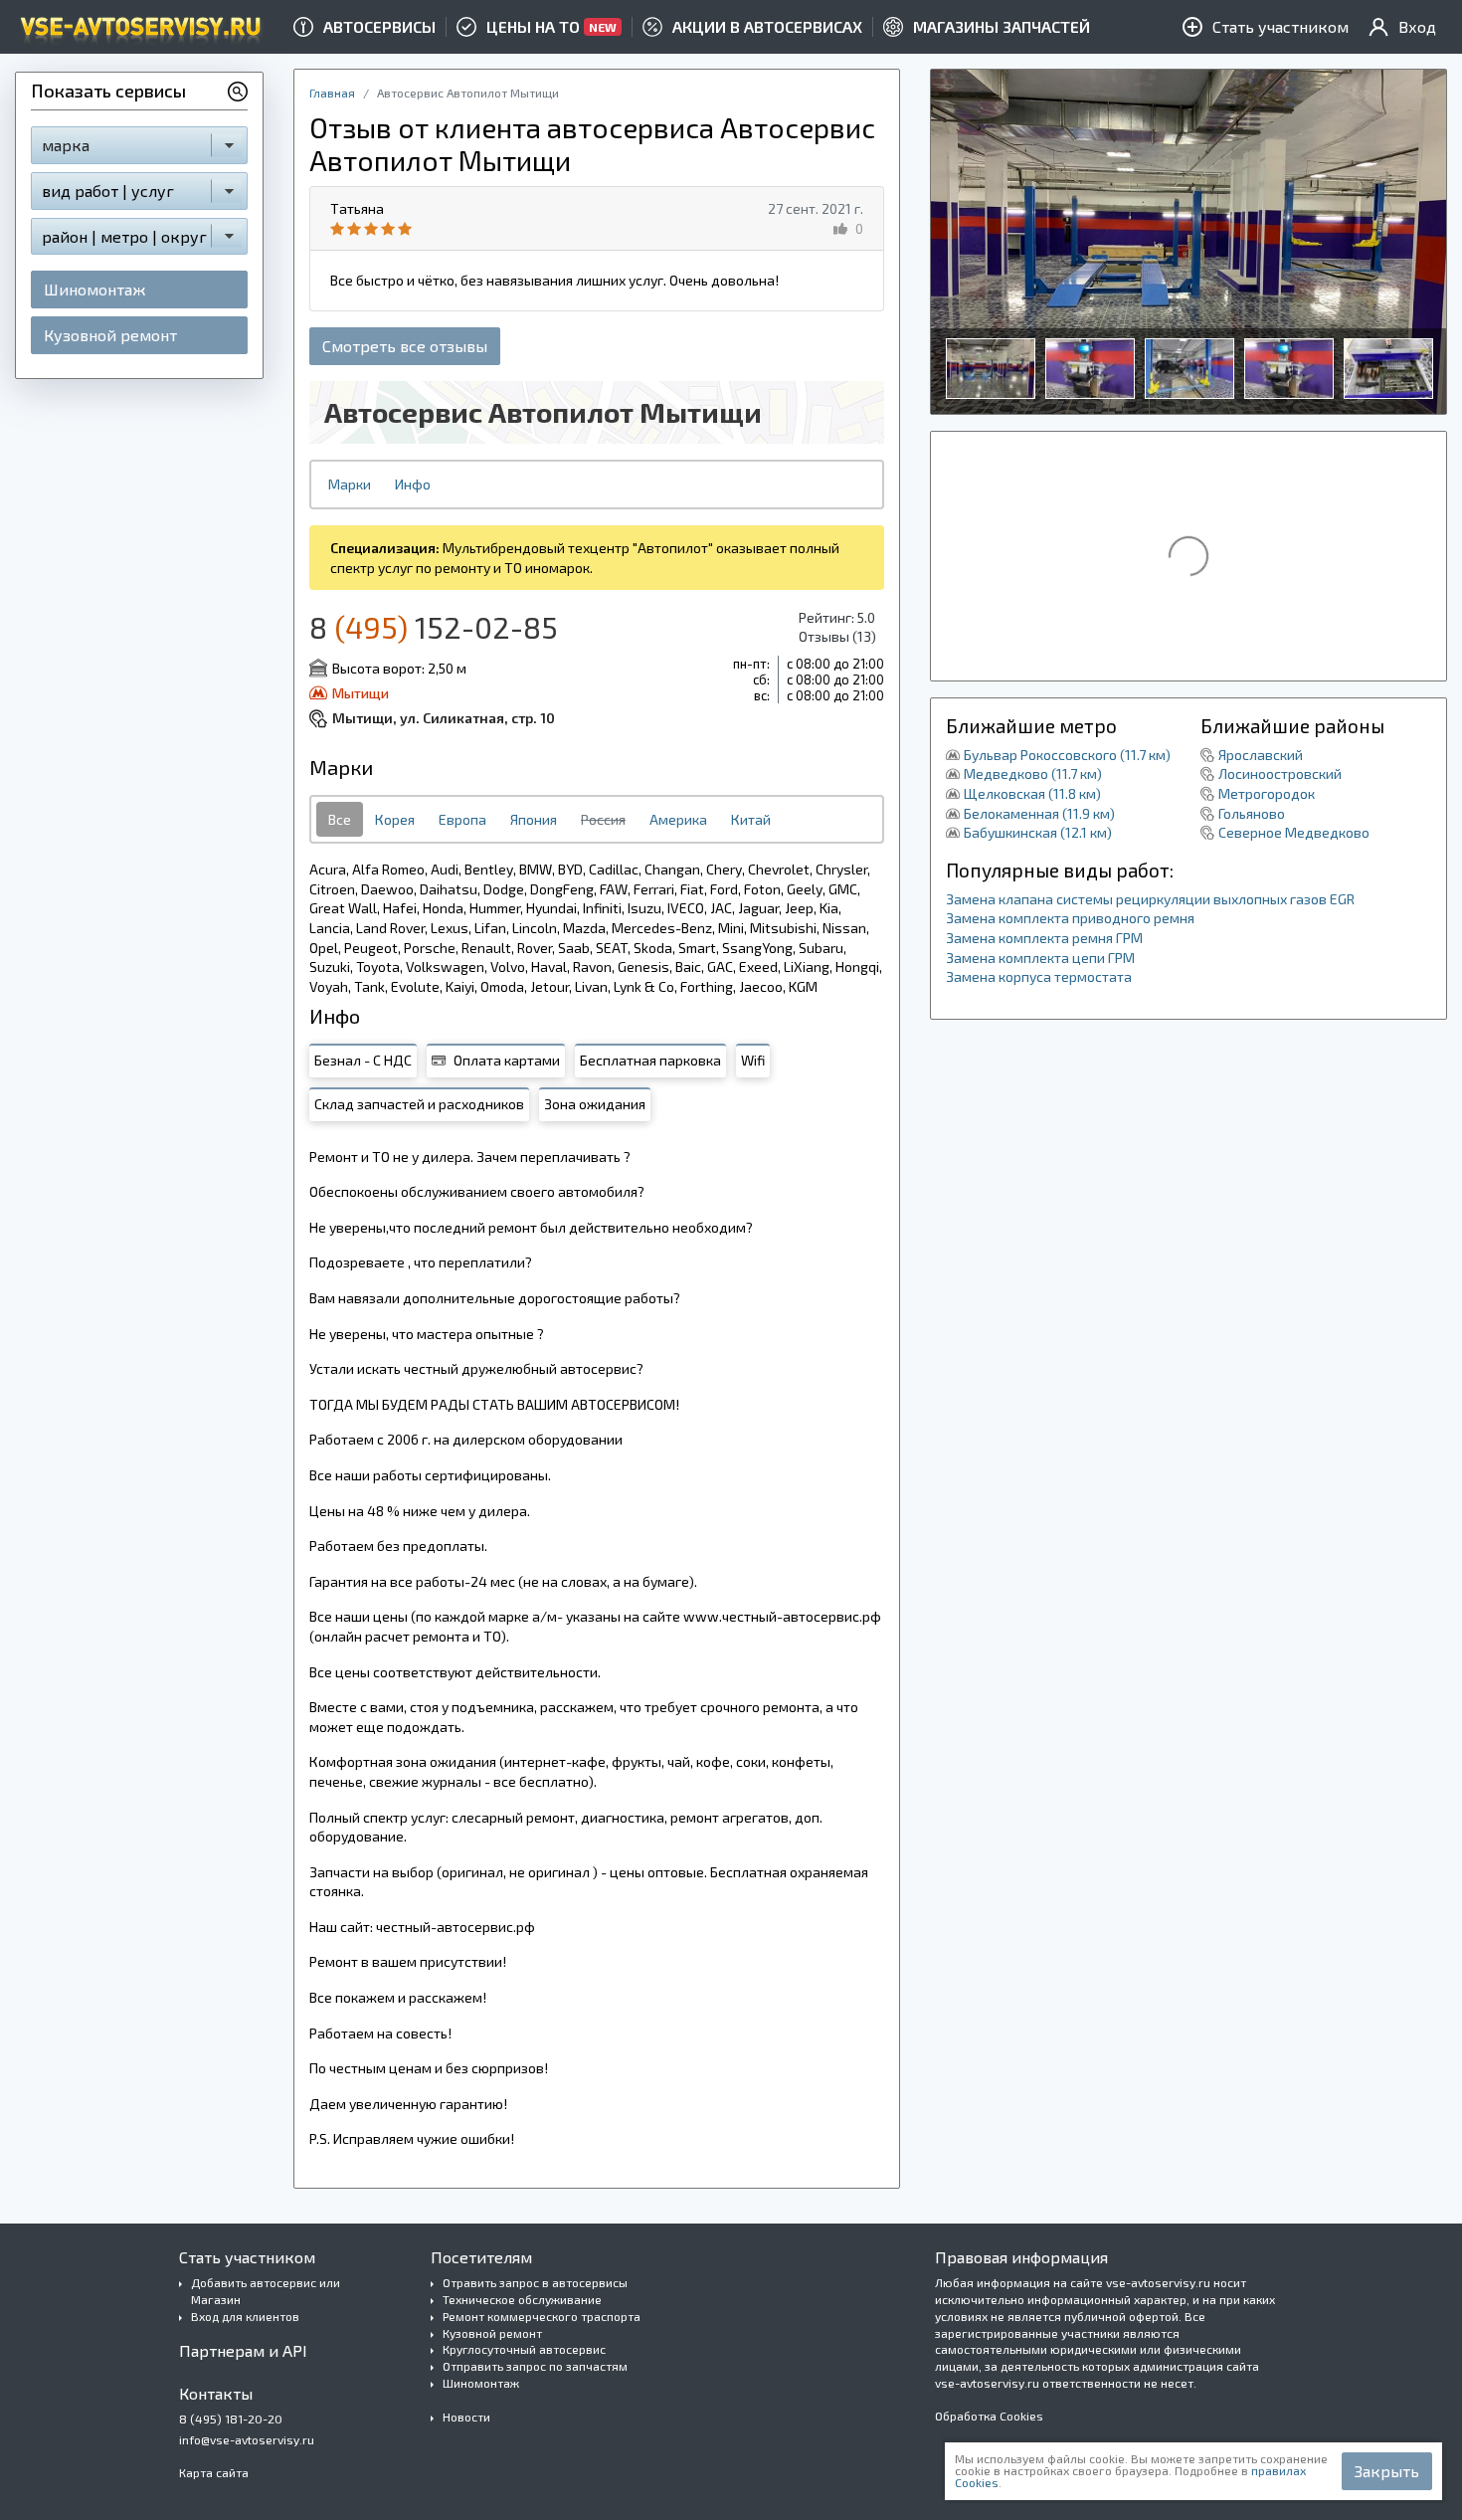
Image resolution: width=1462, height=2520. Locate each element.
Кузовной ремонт (110, 335)
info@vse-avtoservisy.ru (247, 2439)
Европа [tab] (462, 819)
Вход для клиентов (245, 2316)
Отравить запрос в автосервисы (535, 2282)
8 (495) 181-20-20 (231, 2419)
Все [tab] (340, 819)
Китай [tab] (751, 819)
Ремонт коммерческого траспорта (542, 2316)
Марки (350, 484)
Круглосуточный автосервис (524, 2349)
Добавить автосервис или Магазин (266, 2291)
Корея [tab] (395, 819)
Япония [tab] (534, 819)
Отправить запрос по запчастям (535, 2366)
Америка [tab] (678, 819)
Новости (466, 2417)
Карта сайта (214, 2472)
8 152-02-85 (434, 627)
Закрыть (1387, 2471)
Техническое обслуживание (522, 2299)
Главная (332, 93)
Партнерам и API (243, 2350)
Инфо (413, 484)
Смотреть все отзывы (405, 346)
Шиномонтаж (94, 289)
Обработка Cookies (989, 2416)
